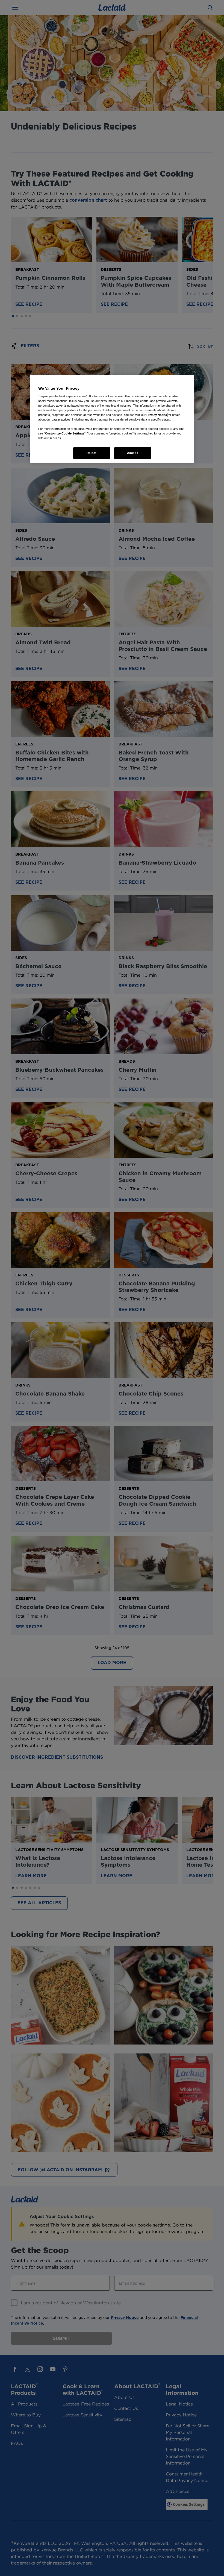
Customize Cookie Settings (65, 433)
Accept (132, 453)
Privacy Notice (157, 415)
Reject (92, 453)
